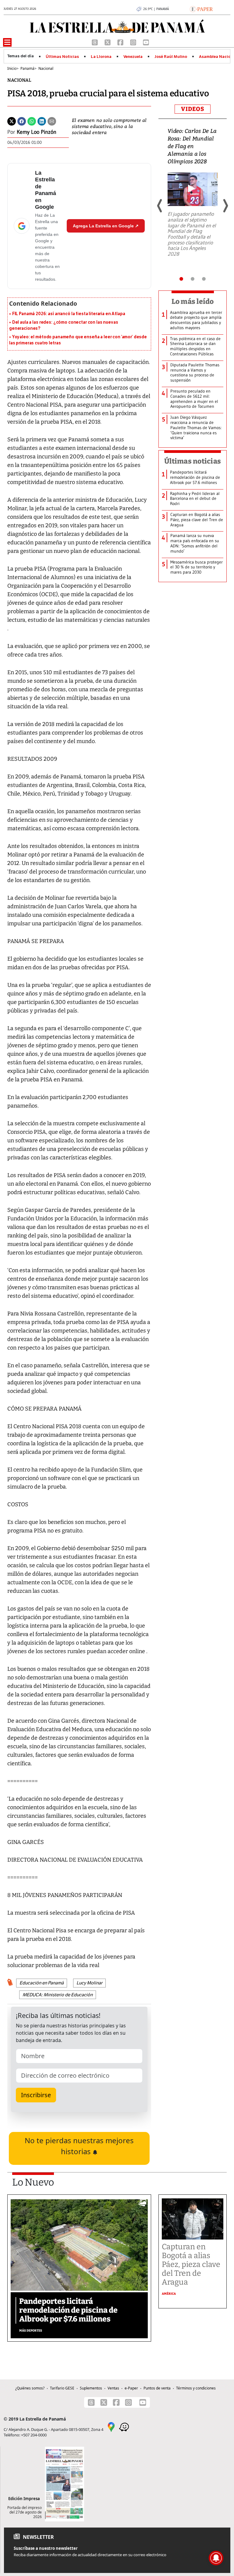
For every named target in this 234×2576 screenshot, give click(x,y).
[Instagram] (134, 42)
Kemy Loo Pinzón (37, 132)
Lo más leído (193, 301)
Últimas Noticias (62, 57)
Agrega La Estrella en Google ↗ (106, 226)
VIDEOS (193, 109)
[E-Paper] (201, 9)
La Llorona (101, 57)
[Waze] (124, 2426)
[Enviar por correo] (52, 121)
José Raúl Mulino (171, 57)
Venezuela (133, 57)
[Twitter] (12, 121)
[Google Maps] (111, 2426)
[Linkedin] (42, 121)
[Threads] (95, 42)
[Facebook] (121, 42)
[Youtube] (146, 42)
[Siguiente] (225, 206)
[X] (108, 42)
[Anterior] (160, 206)
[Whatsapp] (32, 121)
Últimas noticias (193, 461)
